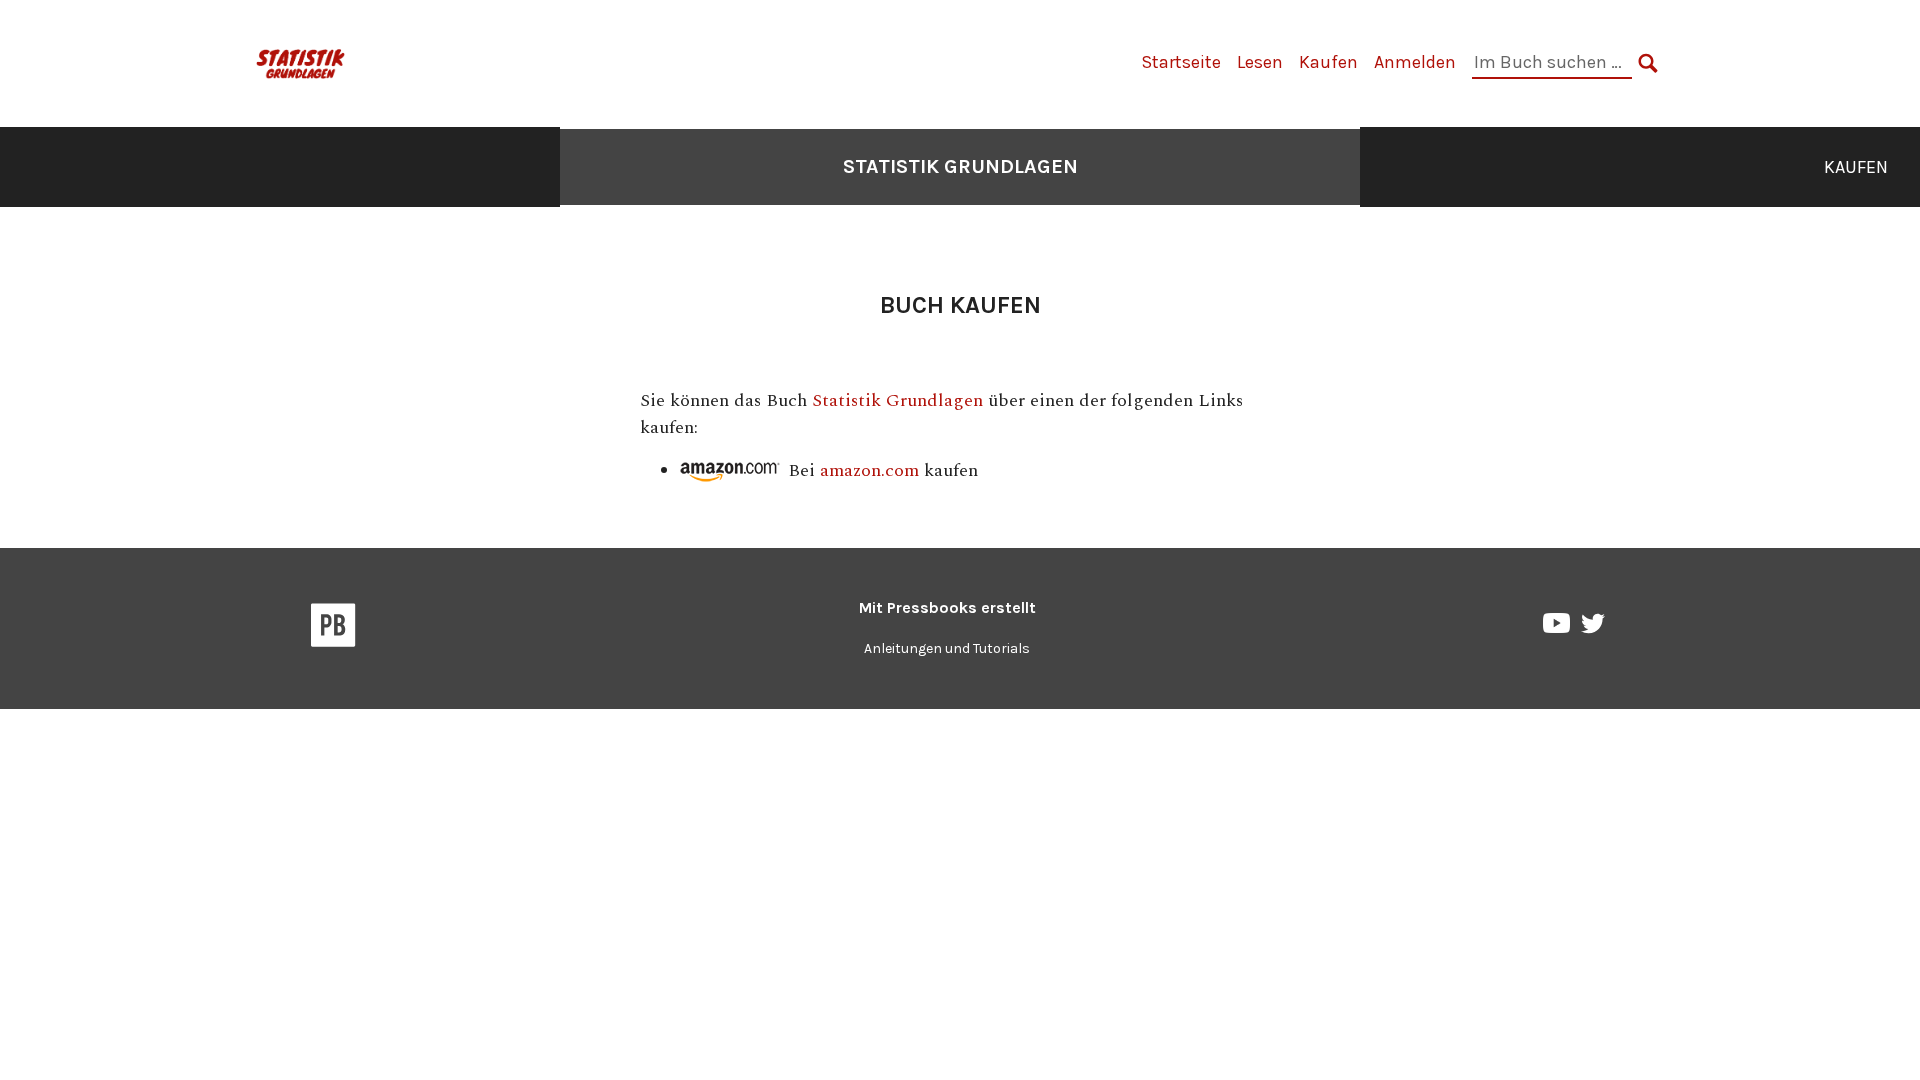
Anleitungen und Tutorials (947, 648)
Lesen (1260, 62)
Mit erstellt (947, 607)
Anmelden (1415, 62)
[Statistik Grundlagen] (301, 61)
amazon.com (869, 470)
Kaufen (1328, 62)
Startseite (1181, 62)
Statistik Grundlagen (960, 166)
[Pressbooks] (333, 629)
